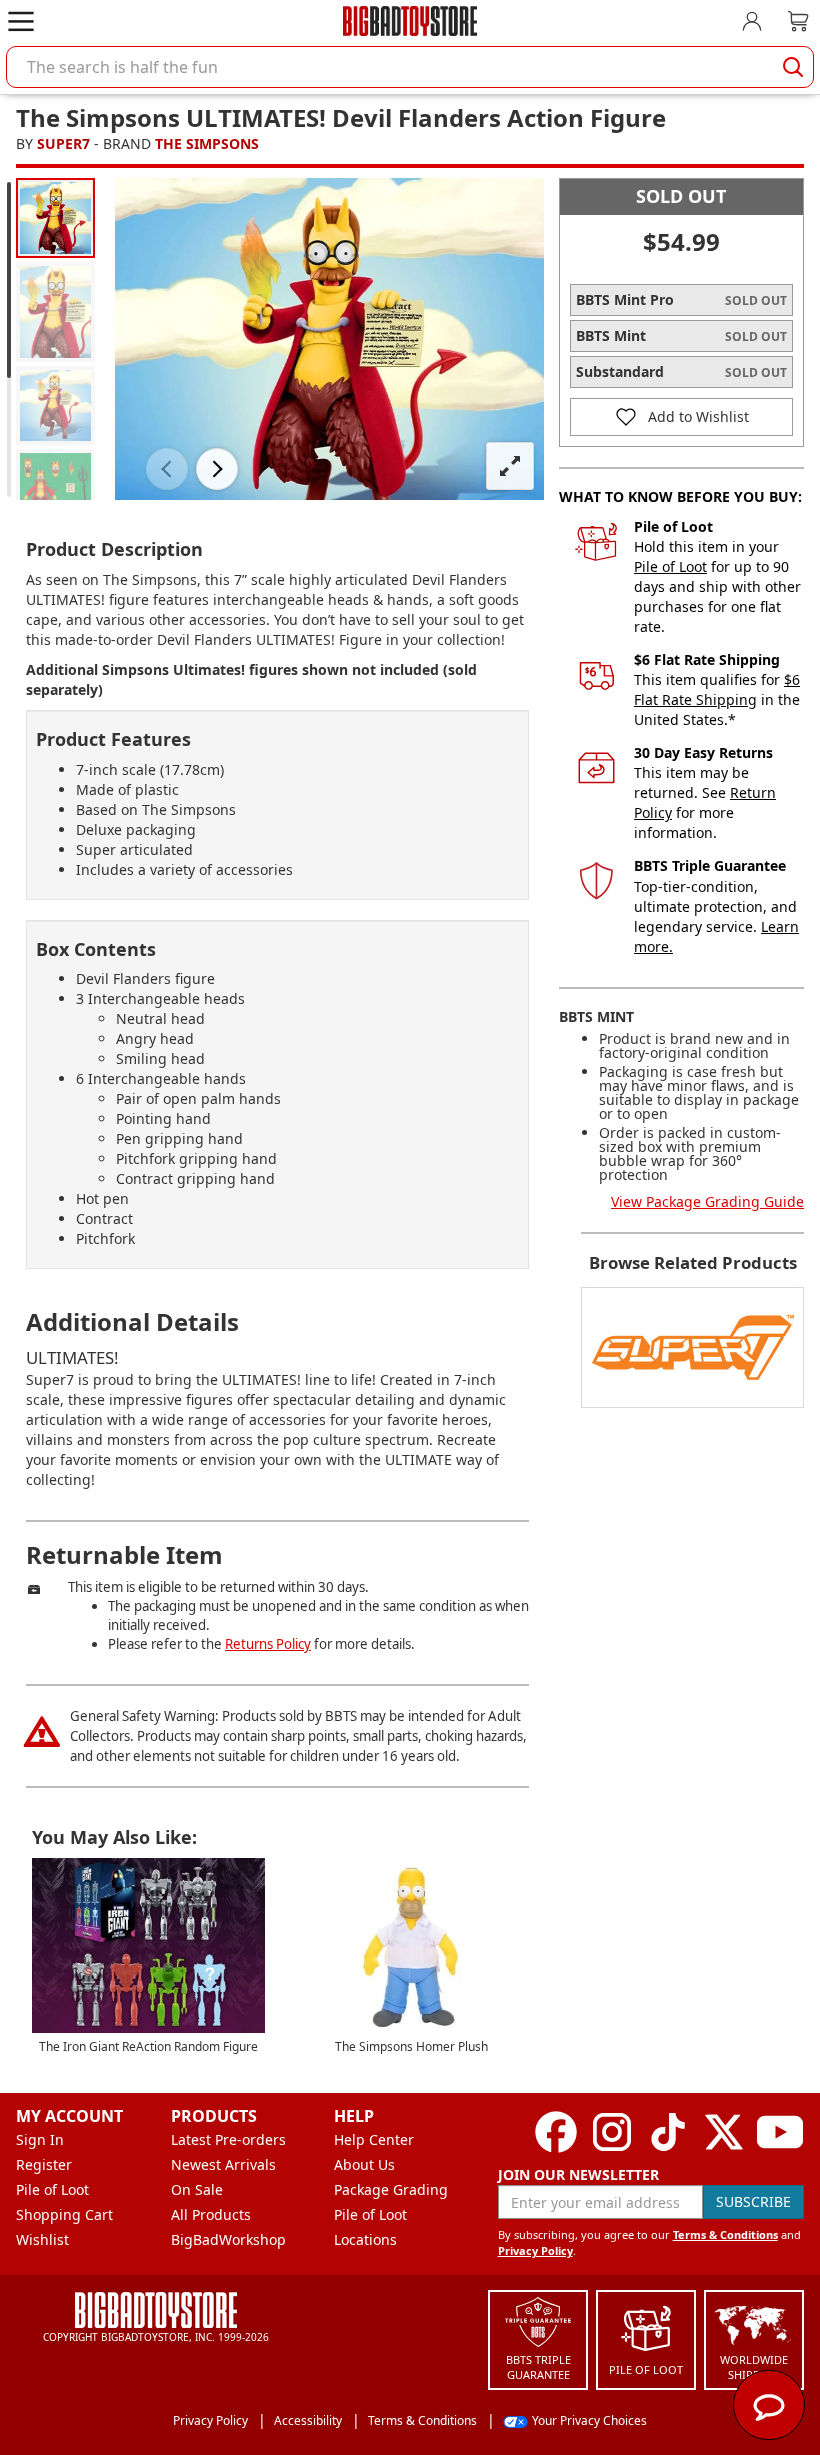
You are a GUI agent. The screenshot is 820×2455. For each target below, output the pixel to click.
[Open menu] (21, 21)
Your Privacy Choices (589, 2420)
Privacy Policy (535, 2250)
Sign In (40, 2139)
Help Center (374, 2139)
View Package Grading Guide (707, 1201)
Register (44, 2164)
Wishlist (42, 2239)
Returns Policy (268, 1644)
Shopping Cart (64, 2214)
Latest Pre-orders (228, 2139)
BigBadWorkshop (228, 2239)
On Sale (197, 2189)
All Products (211, 2214)
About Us (364, 2164)
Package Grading (391, 2189)
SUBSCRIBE (753, 2201)
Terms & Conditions (725, 2234)
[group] (55, 217)
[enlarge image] (510, 466)
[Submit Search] (793, 67)
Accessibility (308, 2420)
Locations (365, 2239)
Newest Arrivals (223, 2164)
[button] (167, 469)
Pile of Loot (670, 566)
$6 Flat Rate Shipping (717, 689)
